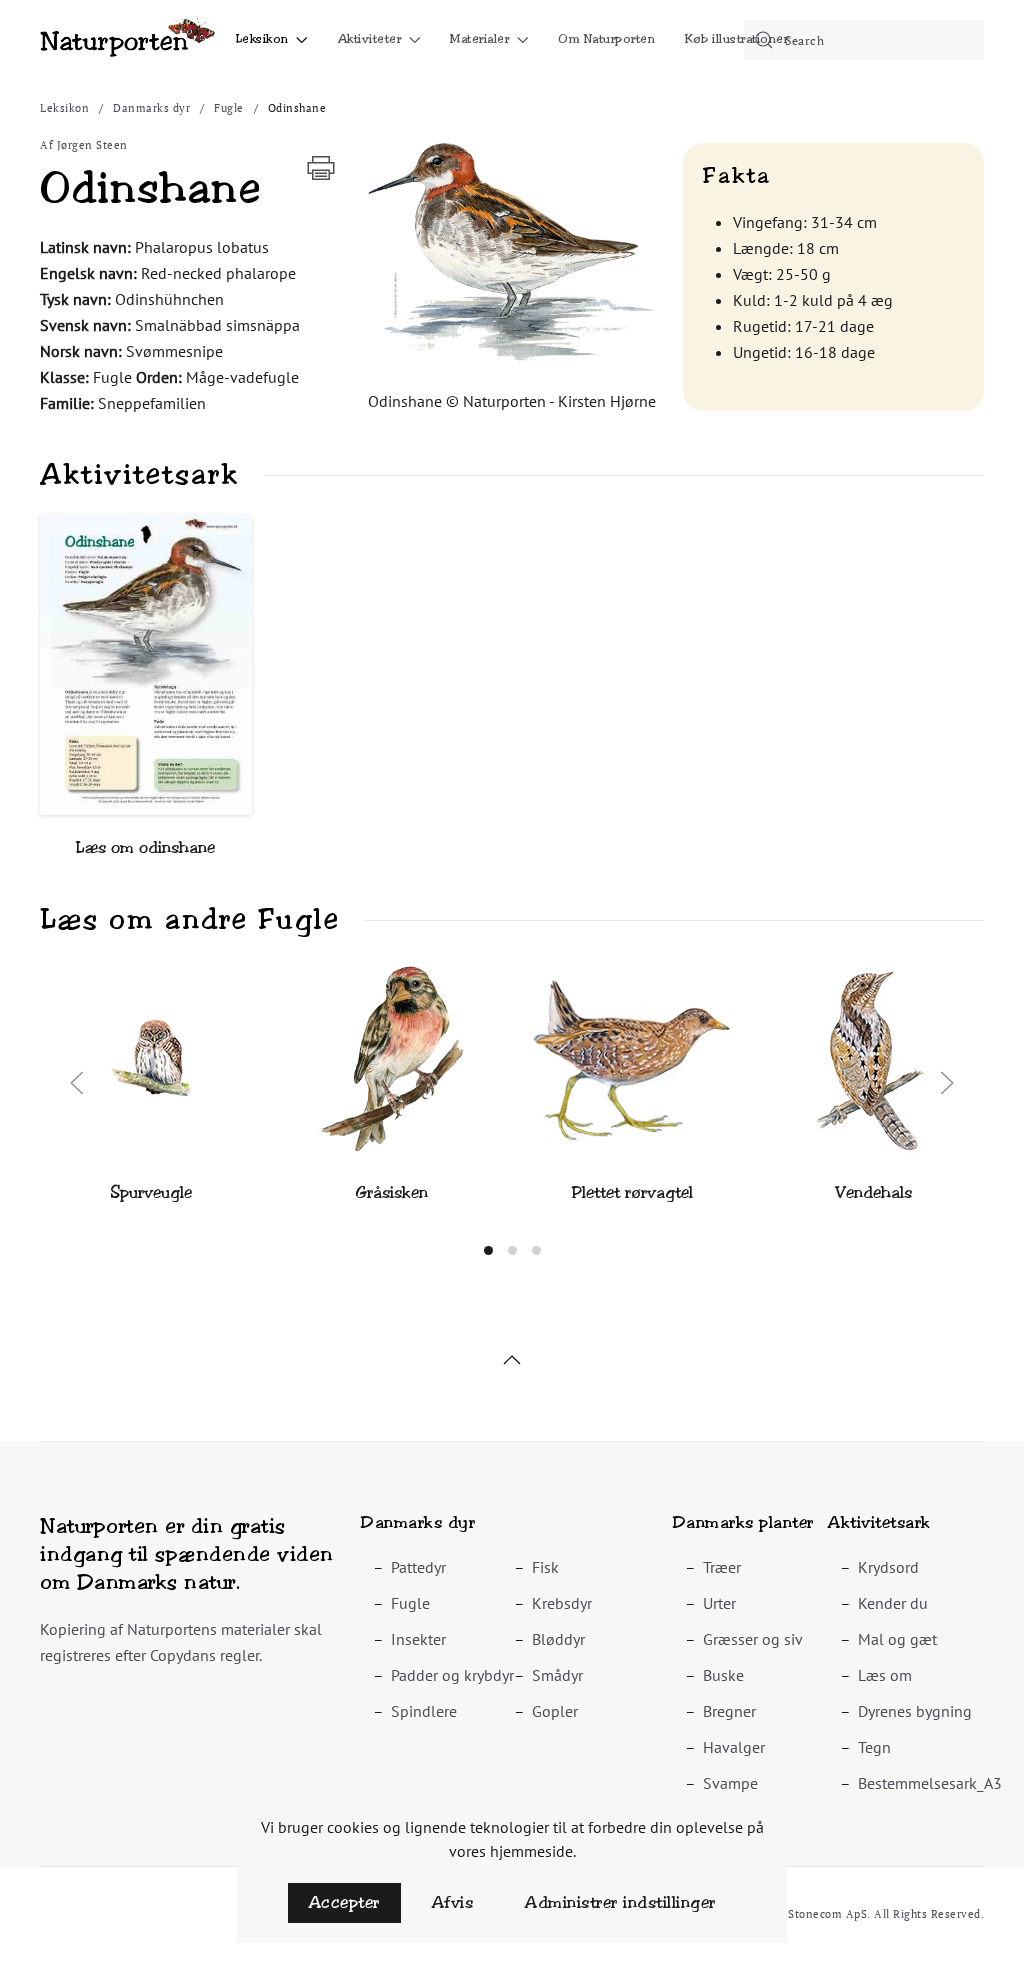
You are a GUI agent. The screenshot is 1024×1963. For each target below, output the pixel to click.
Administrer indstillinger (620, 1902)
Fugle (410, 1603)
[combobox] (864, 40)
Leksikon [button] (262, 39)
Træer (722, 1567)
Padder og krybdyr (452, 1675)
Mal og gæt (897, 1639)
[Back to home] (127, 40)
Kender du (893, 1603)
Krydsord (888, 1567)
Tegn (874, 1747)
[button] (511, 252)
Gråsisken (391, 1192)
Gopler (555, 1711)
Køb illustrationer (736, 39)
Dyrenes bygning (915, 1711)
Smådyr (557, 1675)
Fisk (545, 1567)
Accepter (344, 1902)
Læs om (885, 1675)
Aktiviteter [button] (370, 39)
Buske (723, 1675)
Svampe (730, 1783)
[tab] (488, 1250)
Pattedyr (418, 1567)
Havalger (734, 1747)
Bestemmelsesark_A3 (930, 1783)
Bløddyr (558, 1639)
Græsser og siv (753, 1639)
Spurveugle (151, 1192)
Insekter (418, 1639)
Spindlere (424, 1711)
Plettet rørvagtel (632, 1192)
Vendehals (873, 1192)
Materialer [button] (479, 39)
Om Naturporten (606, 39)
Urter (719, 1603)
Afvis (453, 1902)
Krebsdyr (562, 1603)
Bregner (729, 1711)
